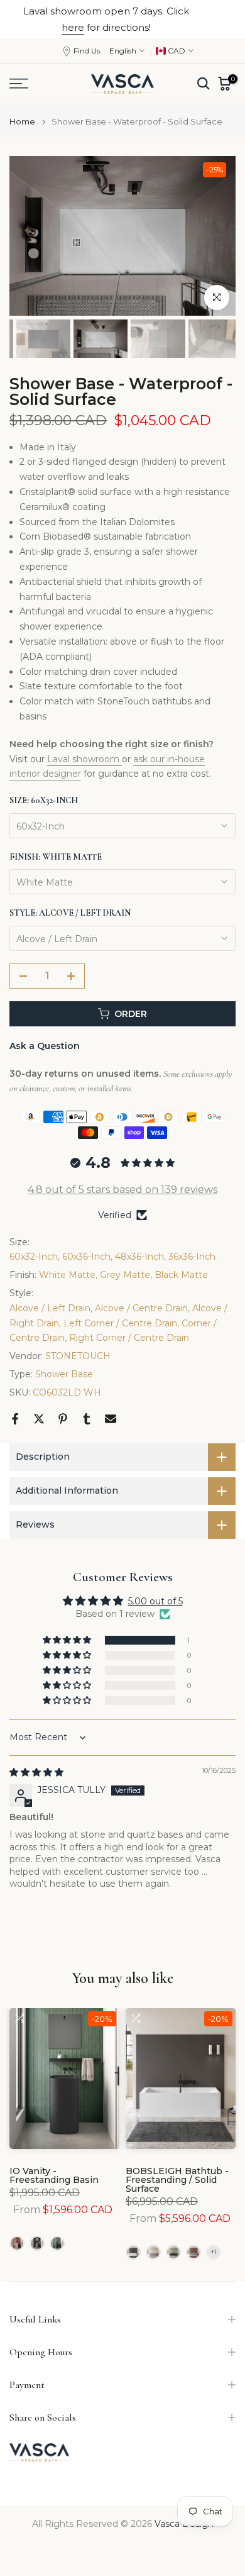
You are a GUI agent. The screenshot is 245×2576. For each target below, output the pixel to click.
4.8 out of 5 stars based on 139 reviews (122, 1190)
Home (22, 122)
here (73, 27)
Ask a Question (45, 1046)
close (222, 19)
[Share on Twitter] (39, 1419)
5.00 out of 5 (155, 1601)
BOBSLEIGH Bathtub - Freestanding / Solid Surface (177, 2179)
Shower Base (64, 1374)
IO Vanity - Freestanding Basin (54, 2175)
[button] (68, 1640)
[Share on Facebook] (15, 1419)
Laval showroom (84, 759)
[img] (36, 1772)
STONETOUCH (78, 1356)
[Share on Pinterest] (63, 1419)
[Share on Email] (111, 1419)
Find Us (87, 51)
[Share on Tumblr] (87, 1419)
